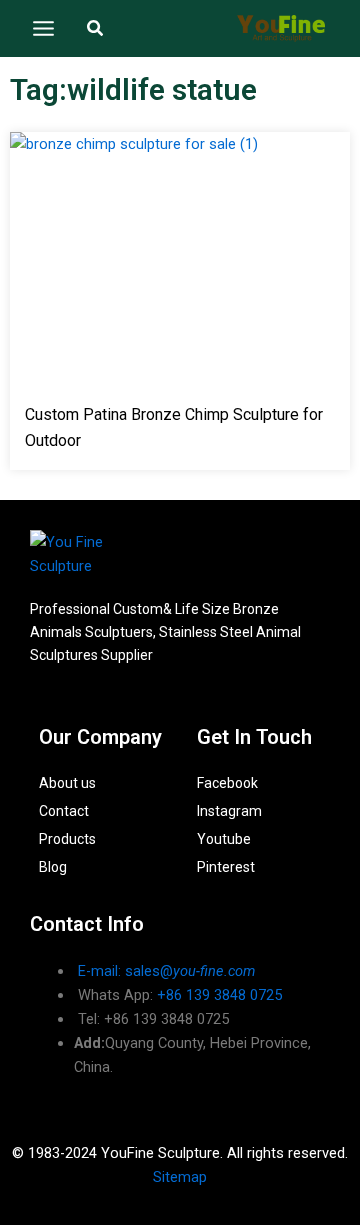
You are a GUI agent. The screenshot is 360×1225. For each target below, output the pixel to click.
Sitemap (180, 1177)
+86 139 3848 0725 (219, 995)
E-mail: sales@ (166, 971)
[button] (96, 28)
